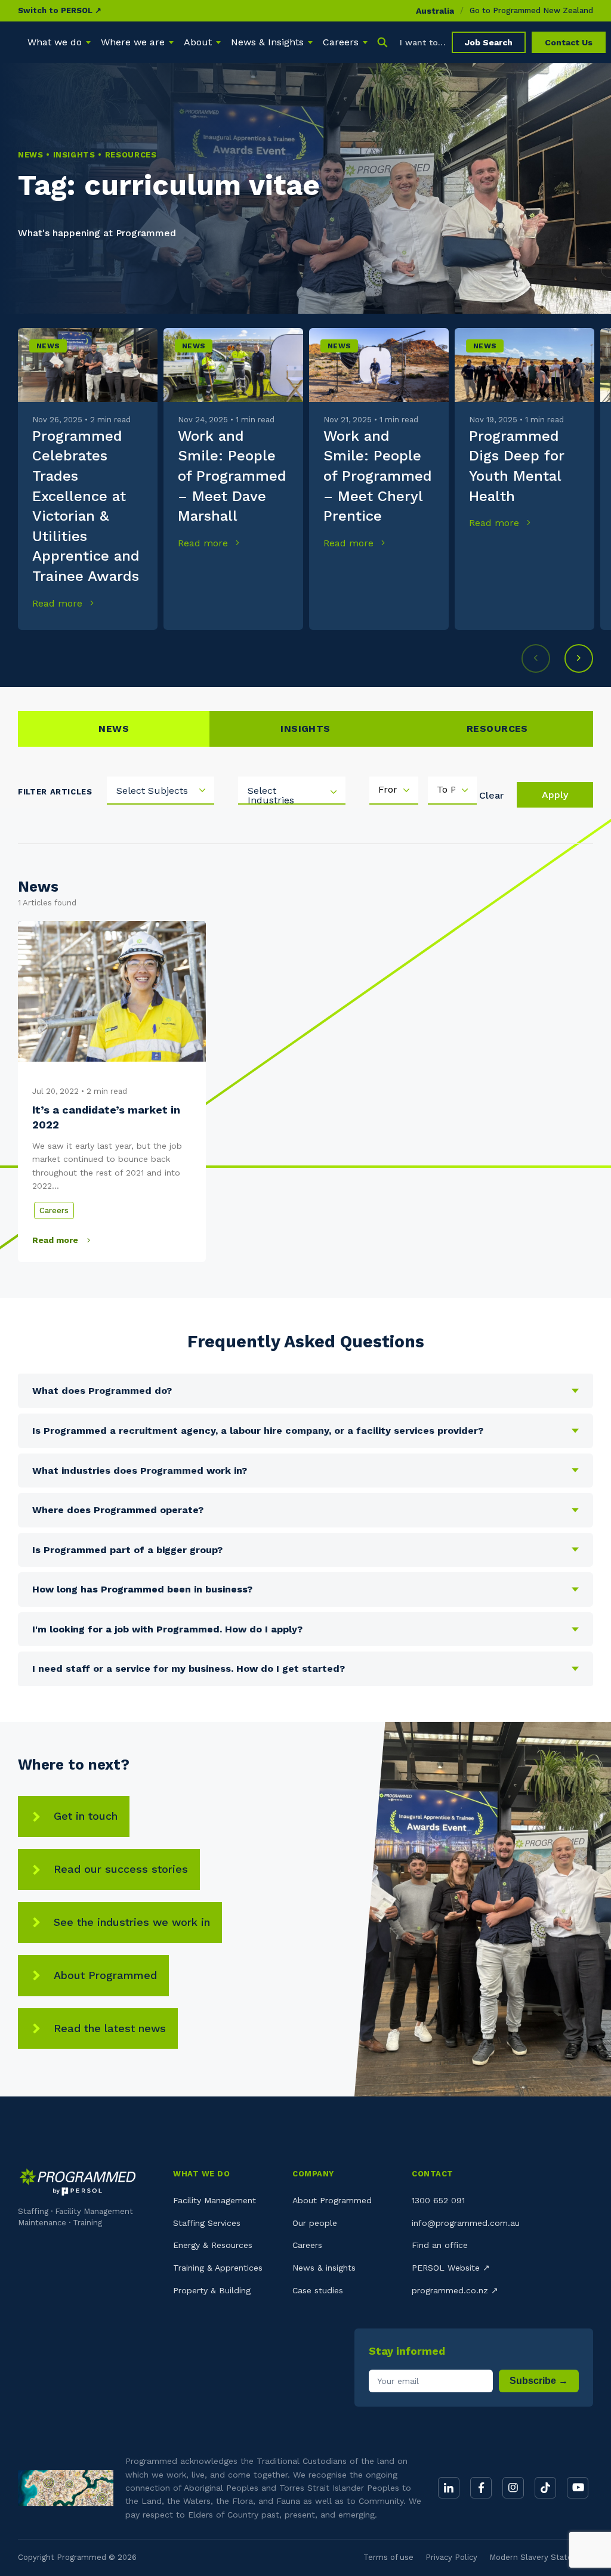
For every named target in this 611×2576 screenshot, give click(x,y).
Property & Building (212, 2290)
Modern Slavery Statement (541, 2557)
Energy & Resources (213, 2245)
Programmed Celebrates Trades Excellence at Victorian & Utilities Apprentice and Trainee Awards (86, 506)
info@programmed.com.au (466, 2223)
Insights (305, 729)
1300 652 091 (438, 2200)
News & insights (324, 2268)
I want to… (423, 42)
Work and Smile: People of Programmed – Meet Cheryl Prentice (378, 476)
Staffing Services (207, 2223)
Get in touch (86, 1816)
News (48, 346)
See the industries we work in (132, 1922)
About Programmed (105, 1975)
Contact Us (569, 42)
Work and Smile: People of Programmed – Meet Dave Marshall (232, 476)
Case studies (318, 2290)
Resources (497, 729)
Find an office (440, 2245)
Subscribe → (539, 2381)
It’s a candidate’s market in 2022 (106, 1117)
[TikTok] (545, 2488)
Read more (59, 603)
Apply (555, 795)
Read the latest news (110, 2028)
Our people (315, 2223)
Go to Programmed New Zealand (531, 10)
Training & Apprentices (218, 2268)
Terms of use (388, 2557)
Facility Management (215, 2200)
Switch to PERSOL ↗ (60, 10)
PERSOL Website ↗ (451, 2268)
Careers (54, 1210)
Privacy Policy (451, 2557)
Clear (491, 795)
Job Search (489, 42)
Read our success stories (121, 1869)
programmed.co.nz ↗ (455, 2290)
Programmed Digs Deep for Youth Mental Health (517, 466)
